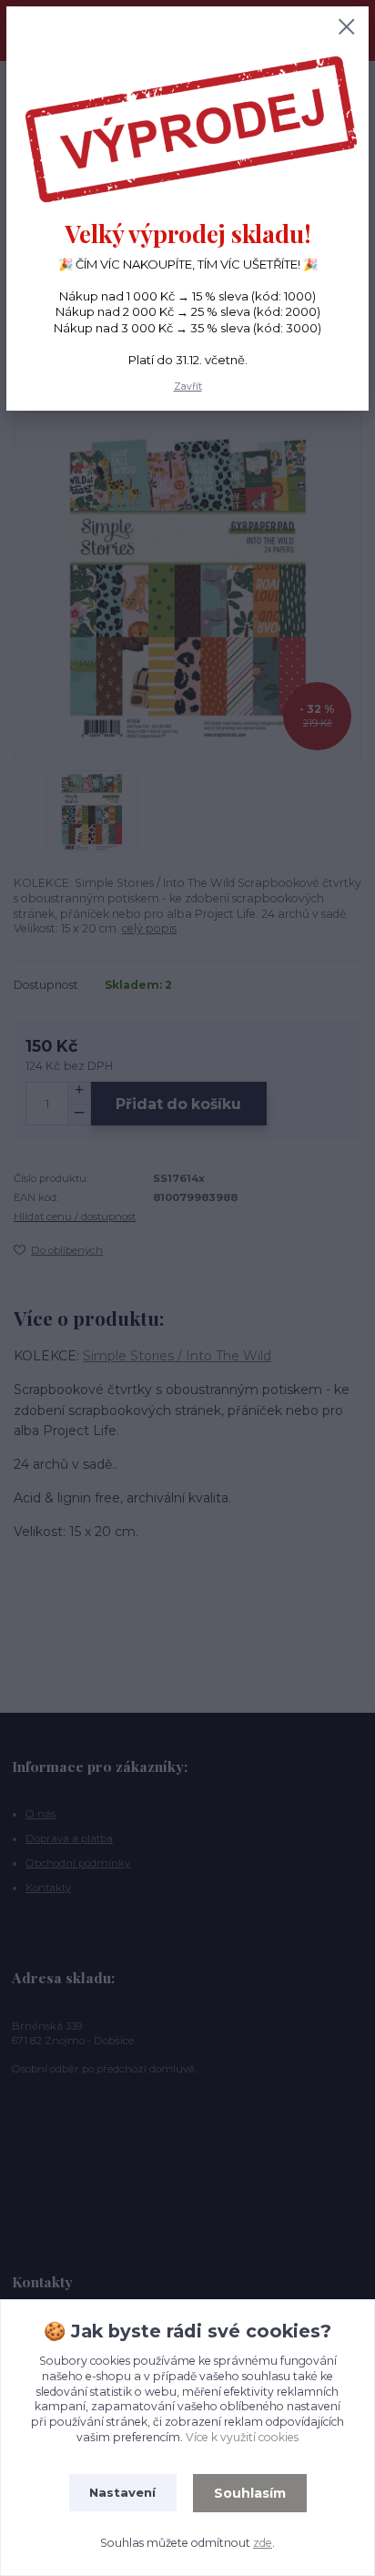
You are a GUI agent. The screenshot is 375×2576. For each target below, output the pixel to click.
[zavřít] (347, 28)
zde (263, 2543)
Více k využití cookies (242, 2437)
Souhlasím (250, 2493)
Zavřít (188, 387)
